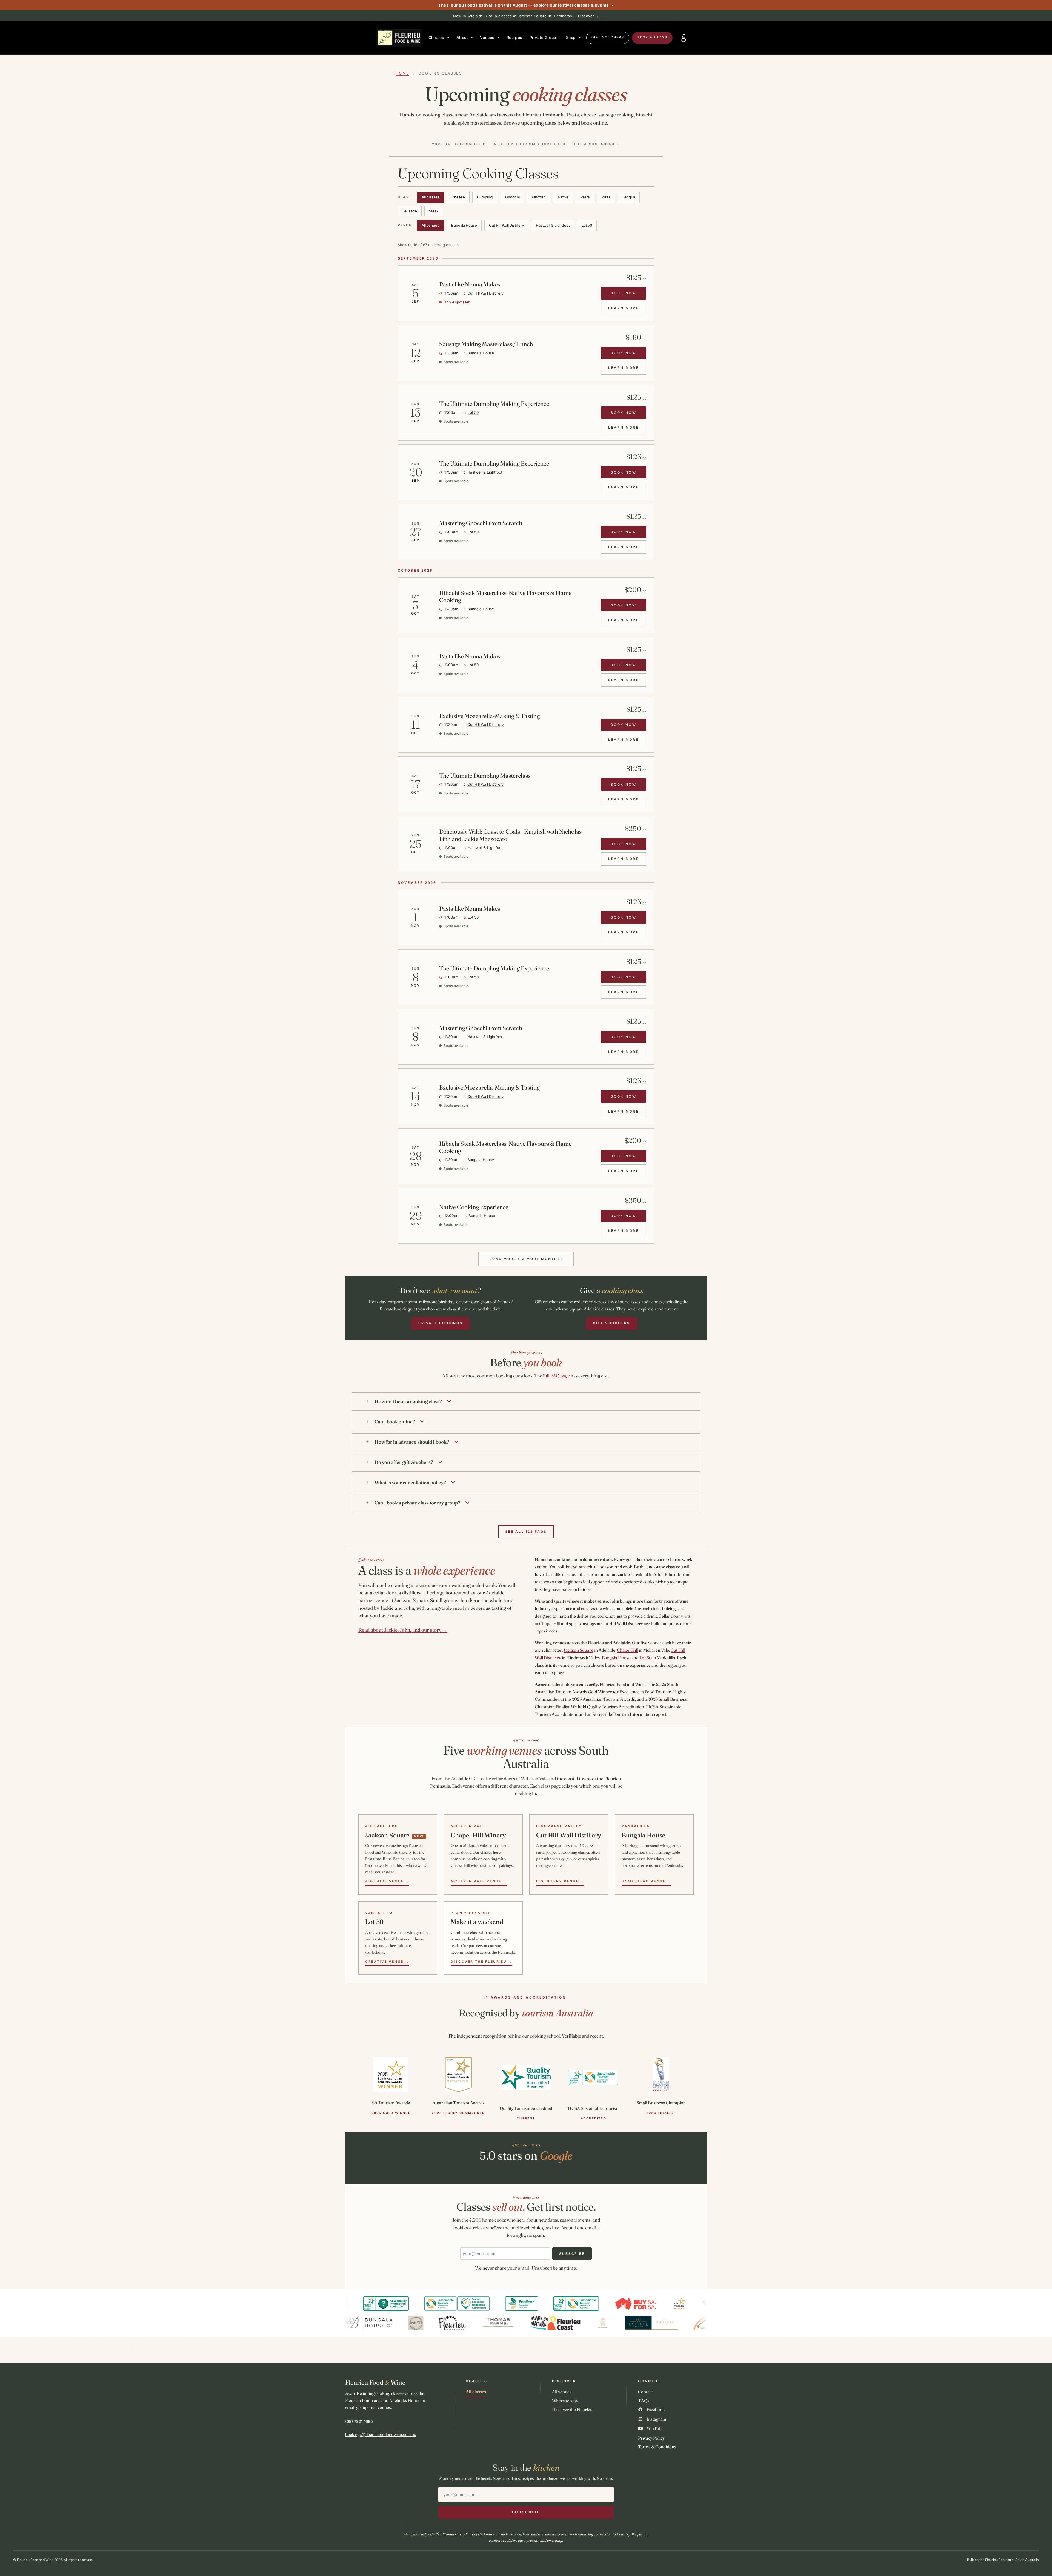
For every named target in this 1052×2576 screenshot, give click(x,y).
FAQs (644, 2401)
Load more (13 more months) (526, 1259)
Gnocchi (512, 197)
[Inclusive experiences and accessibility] (684, 38)
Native (563, 197)
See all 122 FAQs (526, 1531)
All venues (430, 225)
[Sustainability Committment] (398, 2304)
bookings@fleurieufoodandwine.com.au (381, 2434)
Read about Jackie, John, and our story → (403, 1630)
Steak (434, 211)
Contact (645, 2392)
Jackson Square (578, 1650)
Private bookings (441, 1323)
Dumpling (485, 197)
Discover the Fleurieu (572, 2409)
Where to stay (565, 2401)
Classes (436, 37)
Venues (487, 37)
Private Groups (544, 37)
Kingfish (539, 197)
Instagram (656, 2419)
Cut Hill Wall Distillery (506, 225)
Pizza (606, 197)
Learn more (627, 310)
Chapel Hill (628, 1650)
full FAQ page (556, 1376)
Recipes (514, 37)
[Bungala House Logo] (419, 2323)
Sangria (629, 197)
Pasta (585, 197)
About (462, 37)
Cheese (458, 197)
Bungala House (464, 225)
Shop (571, 37)
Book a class (652, 37)
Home (402, 73)
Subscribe (572, 2254)
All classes (431, 197)
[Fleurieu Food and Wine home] (399, 38)
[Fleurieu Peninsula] (502, 2323)
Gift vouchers (608, 37)
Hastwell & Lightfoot (553, 225)
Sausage (410, 211)
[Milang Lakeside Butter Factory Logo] (361, 2323)
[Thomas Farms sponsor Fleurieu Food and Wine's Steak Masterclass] (548, 2323)
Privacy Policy (651, 2438)
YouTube (655, 2428)
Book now (624, 293)
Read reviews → (603, 16)
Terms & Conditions (657, 2447)
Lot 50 (587, 225)
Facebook (656, 2409)
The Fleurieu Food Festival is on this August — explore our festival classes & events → (526, 5)
